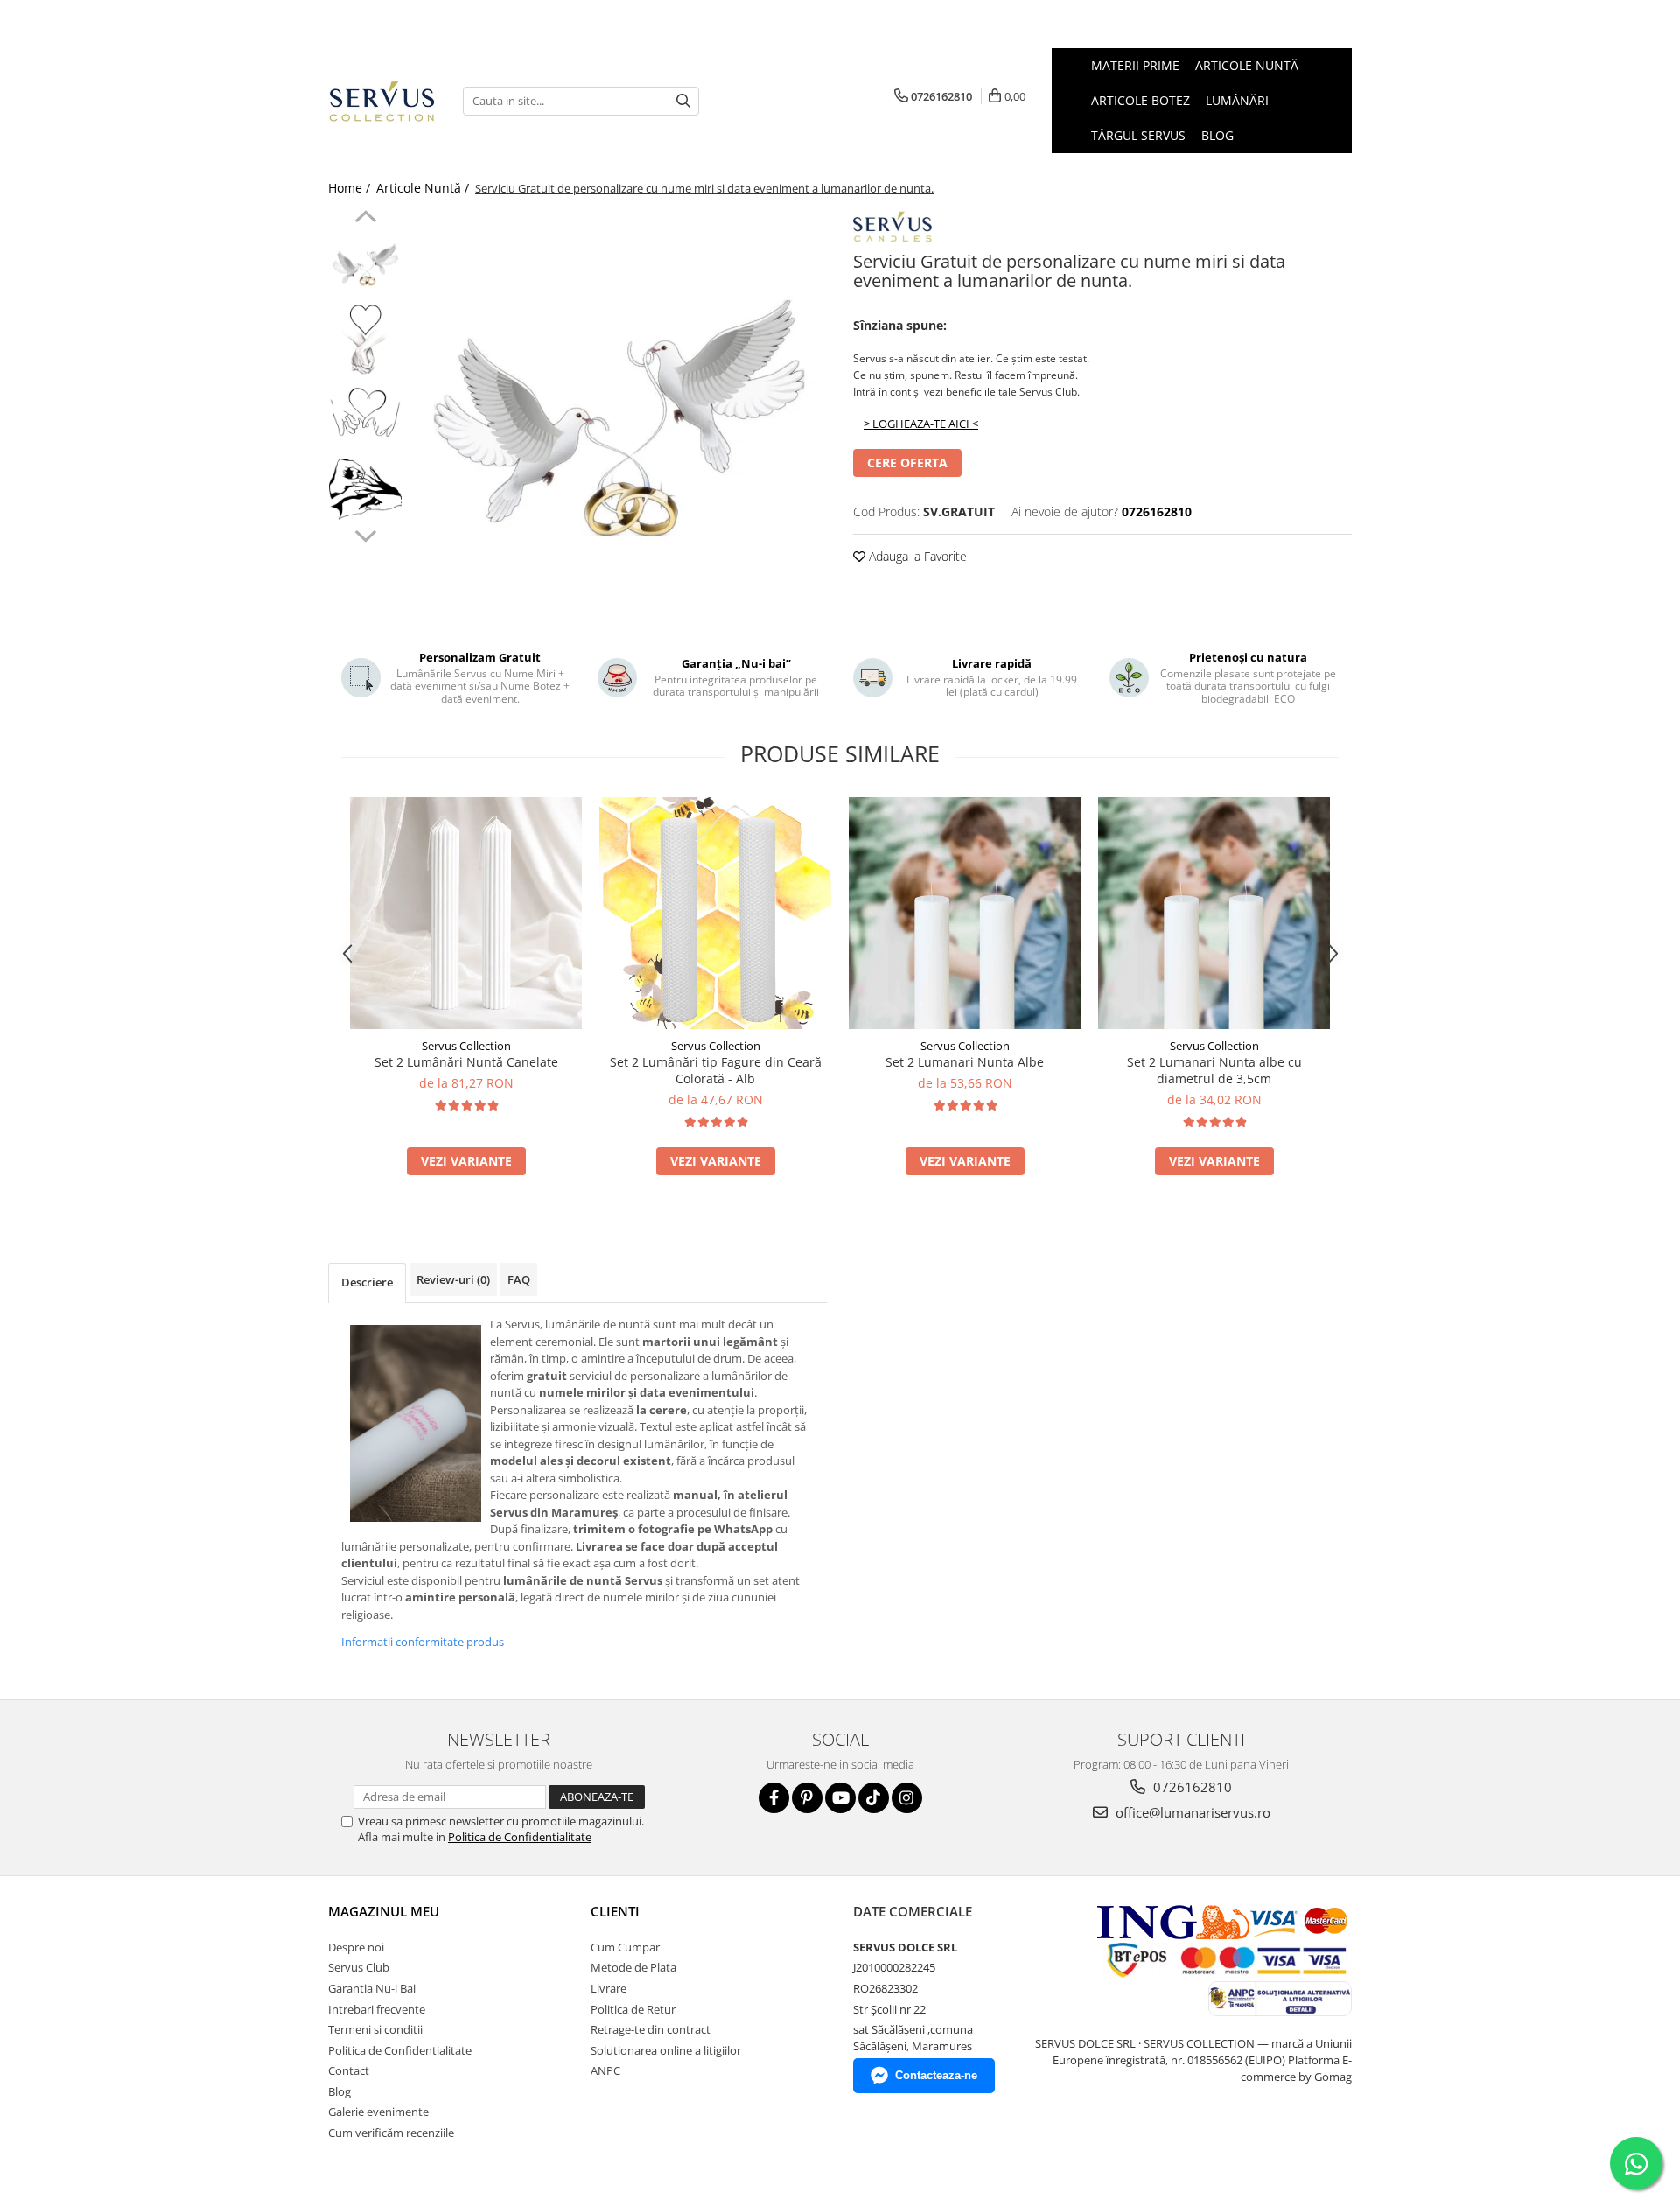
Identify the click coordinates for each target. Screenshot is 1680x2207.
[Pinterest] (807, 1798)
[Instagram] (907, 1798)
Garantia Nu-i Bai (372, 1988)
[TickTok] (874, 1798)
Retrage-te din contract (651, 2029)
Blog (1218, 135)
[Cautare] (683, 101)
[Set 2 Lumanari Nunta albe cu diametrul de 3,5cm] (1214, 913)
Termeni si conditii (375, 2029)
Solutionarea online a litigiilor (666, 2050)
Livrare (609, 1988)
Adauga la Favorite (916, 556)
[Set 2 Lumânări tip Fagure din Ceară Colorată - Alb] (715, 913)
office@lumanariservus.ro (1191, 1812)
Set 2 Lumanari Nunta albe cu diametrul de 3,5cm (1214, 1070)
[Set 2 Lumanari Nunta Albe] (965, 913)
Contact (349, 2070)
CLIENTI (615, 1911)
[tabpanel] (619, 418)
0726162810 (1191, 1787)
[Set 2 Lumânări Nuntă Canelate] (466, 913)
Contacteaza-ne (936, 2075)
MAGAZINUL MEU (384, 1911)
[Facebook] (774, 1798)
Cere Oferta (907, 462)
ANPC (605, 2070)
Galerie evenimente (378, 2112)
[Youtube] (840, 1798)
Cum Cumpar (625, 1947)
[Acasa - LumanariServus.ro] (382, 101)
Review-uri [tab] (453, 1279)
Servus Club (359, 1967)
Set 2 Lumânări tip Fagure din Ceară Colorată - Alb (716, 1070)
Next (365, 534)
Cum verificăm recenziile (391, 2133)
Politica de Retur (633, 2009)
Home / (351, 188)
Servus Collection (466, 1046)
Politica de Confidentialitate (520, 1837)
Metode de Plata (633, 1967)
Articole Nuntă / (424, 188)
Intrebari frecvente (377, 2009)
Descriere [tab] (367, 1282)
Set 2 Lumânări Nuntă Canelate (466, 1062)
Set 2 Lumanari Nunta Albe (965, 1062)
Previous (365, 219)
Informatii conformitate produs (423, 1642)
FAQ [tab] (519, 1279)
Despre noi (356, 1947)
